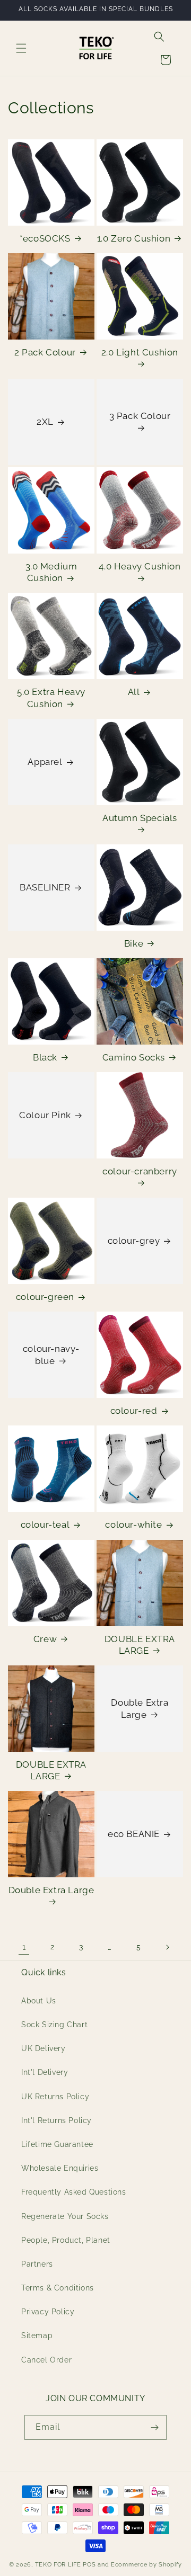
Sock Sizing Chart (54, 2025)
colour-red (134, 1411)
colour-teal (45, 1525)
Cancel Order (46, 2360)
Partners (37, 2264)
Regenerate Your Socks (65, 2216)
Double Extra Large (140, 1708)
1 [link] (24, 1947)
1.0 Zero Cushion (134, 238)
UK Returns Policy (55, 2097)
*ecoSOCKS (45, 238)
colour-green (45, 1297)
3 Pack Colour (140, 416)
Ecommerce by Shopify (146, 2565)
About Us (39, 2001)
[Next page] (167, 1947)
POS (89, 2565)
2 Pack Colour (45, 352)
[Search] (159, 37)
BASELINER (45, 887)
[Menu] (21, 48)
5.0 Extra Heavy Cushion (51, 698)
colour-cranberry (140, 1171)
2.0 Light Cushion (140, 352)
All (134, 692)
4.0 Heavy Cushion (140, 566)
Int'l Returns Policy (57, 2120)
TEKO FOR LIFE (58, 2565)
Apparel (45, 762)
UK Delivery (44, 2048)
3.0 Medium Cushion (51, 572)
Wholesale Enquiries (60, 2168)
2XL (45, 422)
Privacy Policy (48, 2312)
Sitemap (37, 2336)
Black (45, 1057)
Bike (134, 943)
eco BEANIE (134, 1834)
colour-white (133, 1525)
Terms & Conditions (58, 2288)
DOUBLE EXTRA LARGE (140, 1645)
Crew (45, 1639)
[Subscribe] (154, 2427)
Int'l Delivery (45, 2072)
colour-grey (134, 1241)
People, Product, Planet (66, 2240)
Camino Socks (134, 1057)
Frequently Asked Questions (74, 2192)
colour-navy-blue (51, 1355)
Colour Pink (45, 1115)
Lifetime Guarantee (57, 2144)
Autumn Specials (140, 818)
